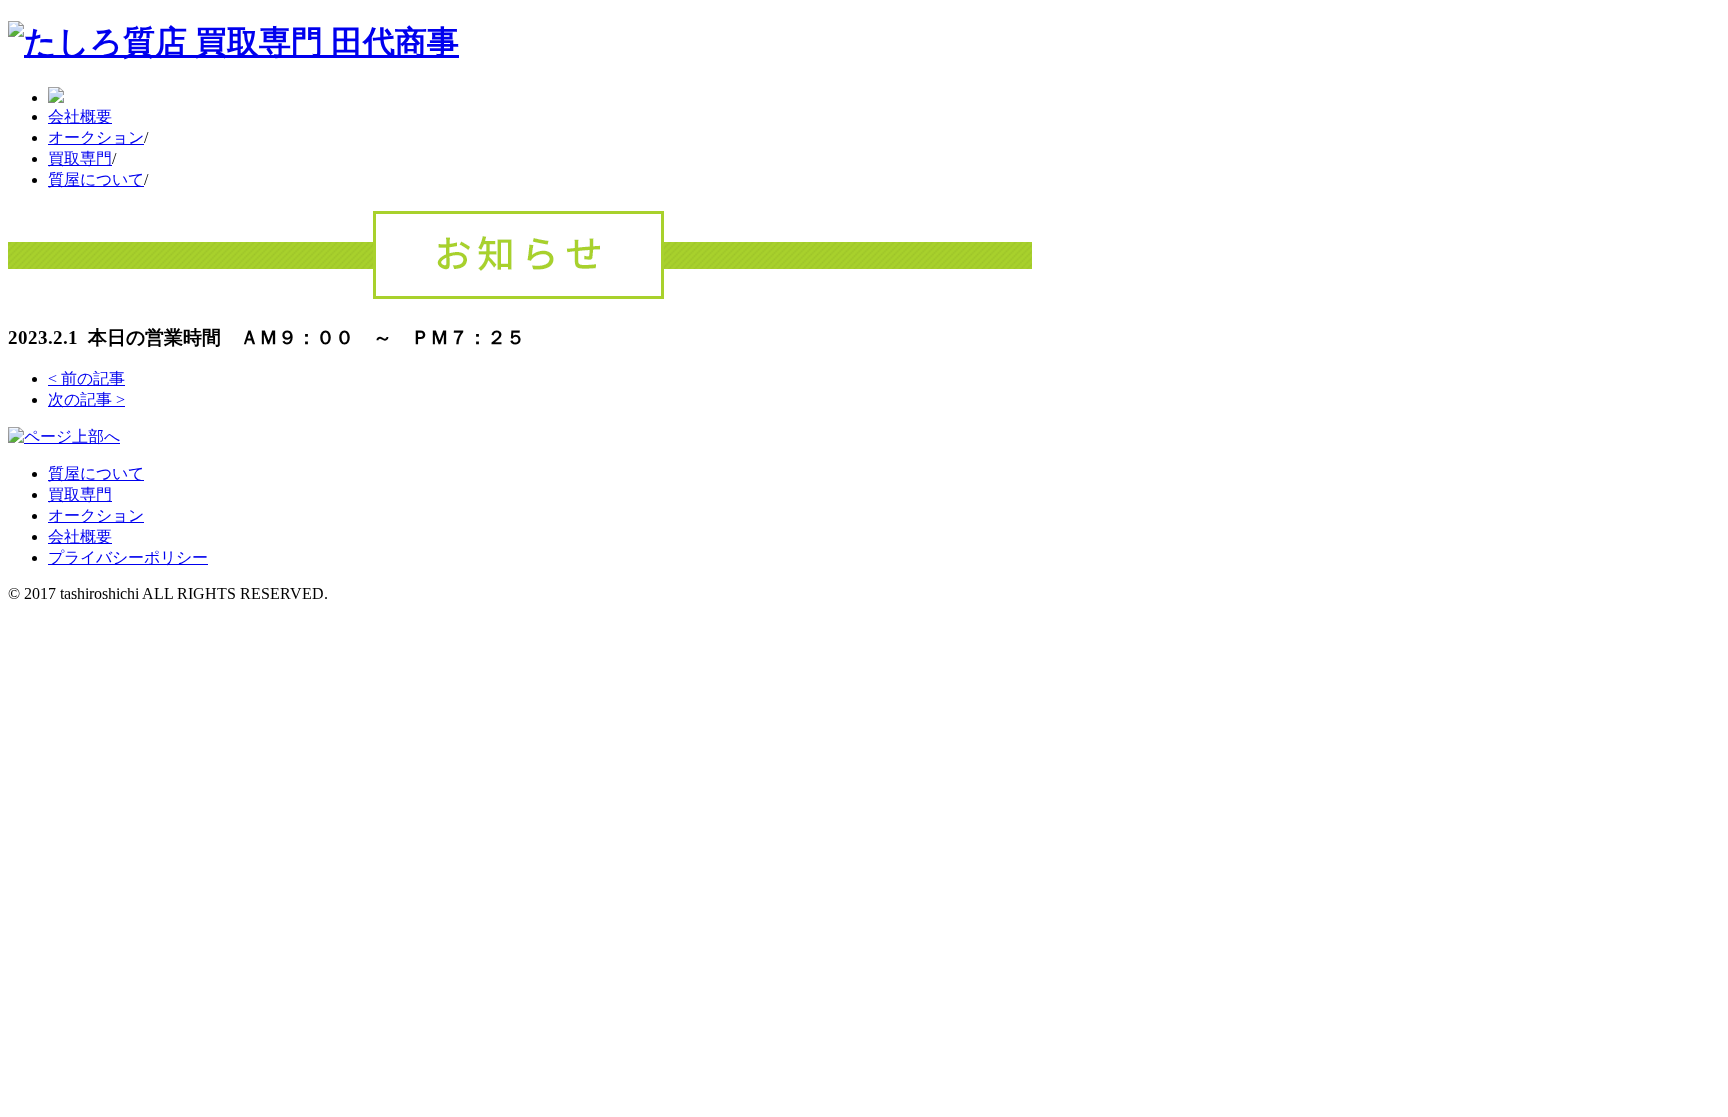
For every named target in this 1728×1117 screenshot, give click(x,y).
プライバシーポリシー (128, 557)
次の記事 (86, 399)
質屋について (96, 179)
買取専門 (80, 158)
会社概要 (80, 116)
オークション (96, 137)
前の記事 (86, 378)
